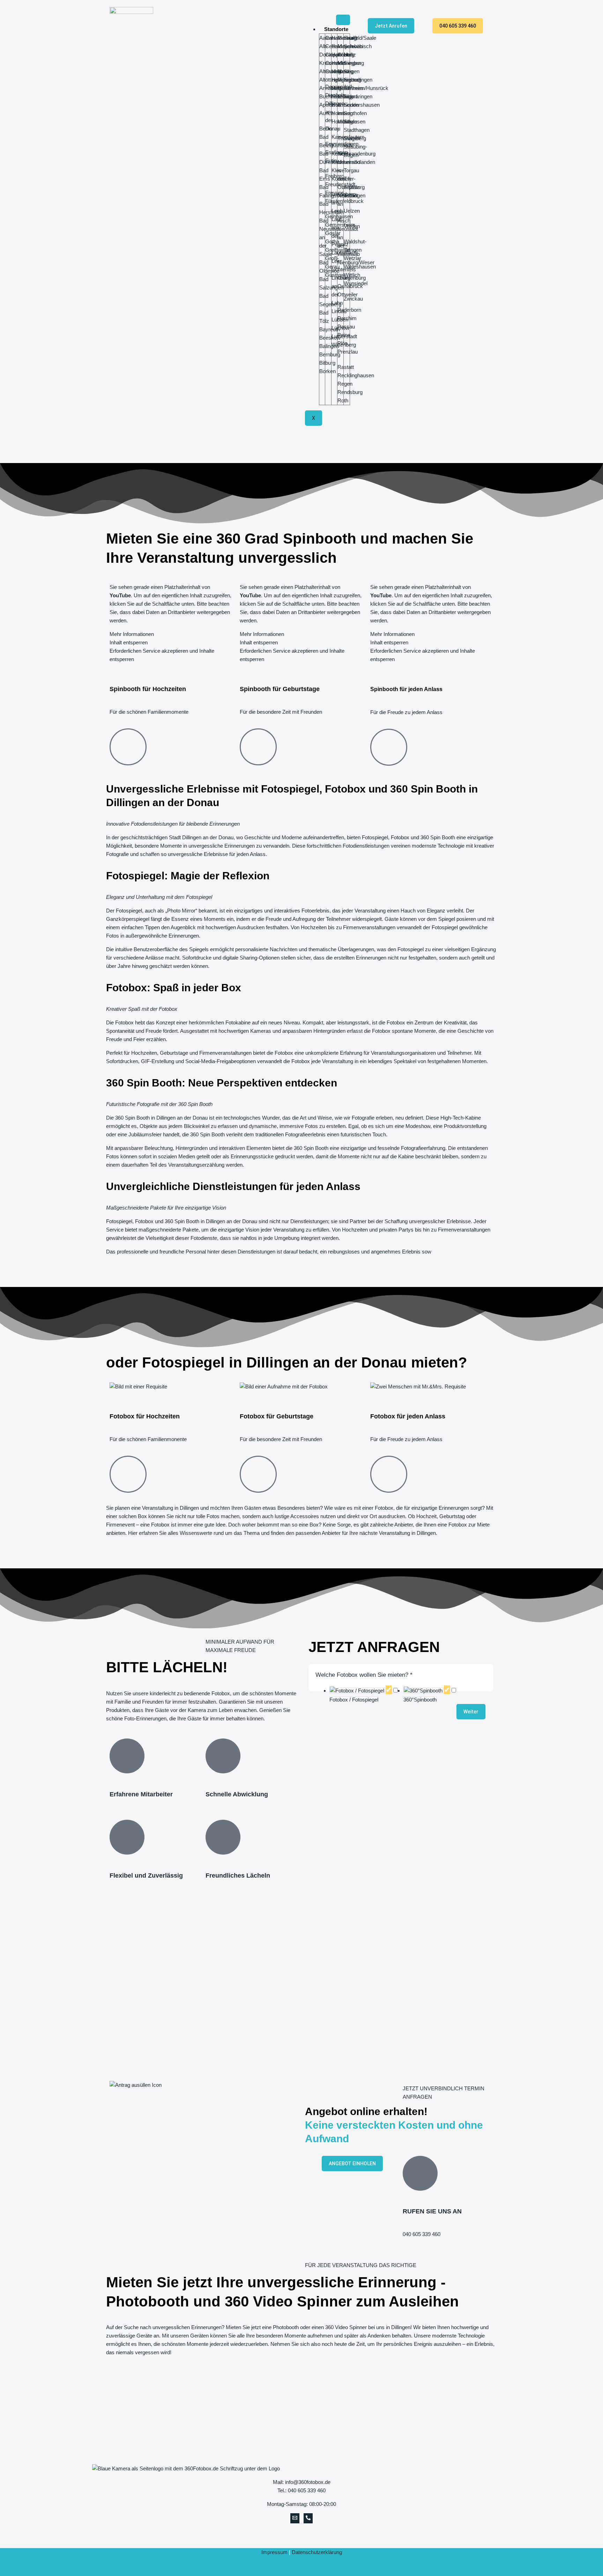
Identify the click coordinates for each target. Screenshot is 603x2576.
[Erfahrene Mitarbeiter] (127, 1756)
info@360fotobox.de (308, 2482)
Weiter (471, 1712)
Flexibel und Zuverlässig (146, 1876)
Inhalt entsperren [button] (129, 642)
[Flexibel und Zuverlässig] (127, 1837)
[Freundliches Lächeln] (223, 1837)
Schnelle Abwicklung (237, 1794)
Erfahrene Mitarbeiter (141, 1794)
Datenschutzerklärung (317, 2552)
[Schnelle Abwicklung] (223, 1756)
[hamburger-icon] (343, 20)
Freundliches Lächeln (238, 1876)
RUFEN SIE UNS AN (432, 2211)
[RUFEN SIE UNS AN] (420, 2173)
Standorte (336, 29)
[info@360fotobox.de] (295, 2518)
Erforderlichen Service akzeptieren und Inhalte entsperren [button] (162, 655)
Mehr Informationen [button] (132, 634)
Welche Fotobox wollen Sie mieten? (364, 1675)
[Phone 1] (308, 2518)
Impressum (274, 2552)
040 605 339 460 (422, 2234)
